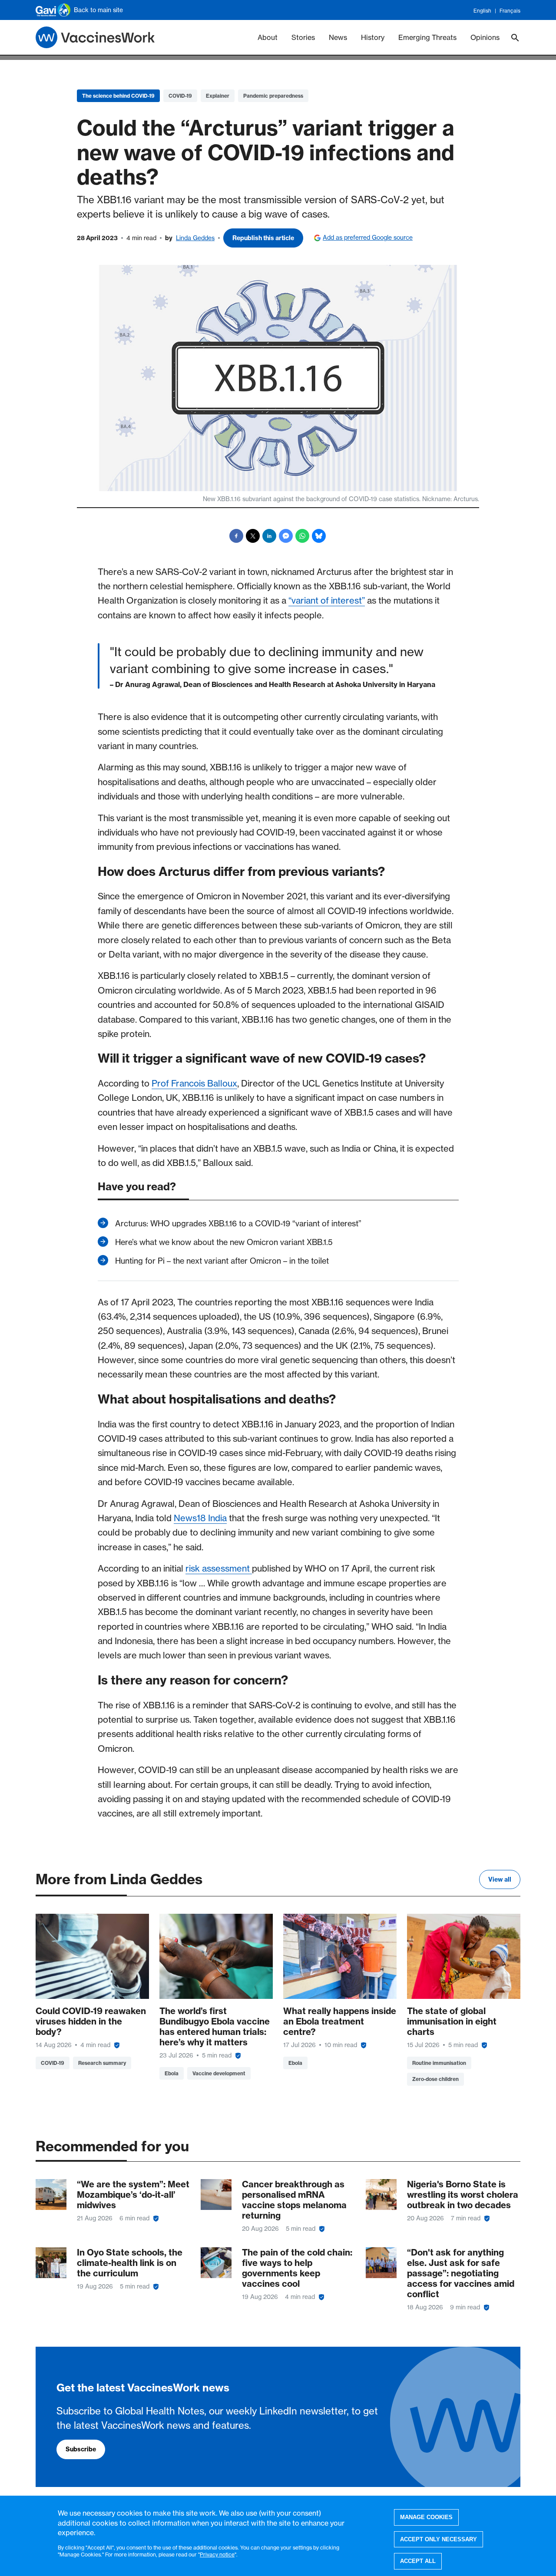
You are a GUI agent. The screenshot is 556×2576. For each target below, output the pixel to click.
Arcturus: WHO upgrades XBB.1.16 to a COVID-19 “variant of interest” (238, 1224)
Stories (303, 37)
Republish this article (263, 238)
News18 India (200, 1518)
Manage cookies (426, 2517)
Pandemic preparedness (273, 96)
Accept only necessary (439, 2539)
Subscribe (81, 2449)
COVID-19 (180, 96)
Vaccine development (219, 2073)
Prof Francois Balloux (194, 1083)
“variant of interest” (327, 600)
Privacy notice (217, 2554)
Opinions (485, 37)
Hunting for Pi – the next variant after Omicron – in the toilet (222, 1261)
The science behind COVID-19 (118, 96)
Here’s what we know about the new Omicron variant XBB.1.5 (224, 1242)
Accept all (418, 2561)
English (482, 11)
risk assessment (219, 1568)
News (338, 37)
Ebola (172, 2073)
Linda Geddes (195, 238)
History (373, 37)
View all (500, 1879)
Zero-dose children (435, 2079)
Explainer (218, 96)
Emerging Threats (427, 37)
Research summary (102, 2063)
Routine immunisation (439, 2063)
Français (510, 11)
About (268, 37)
